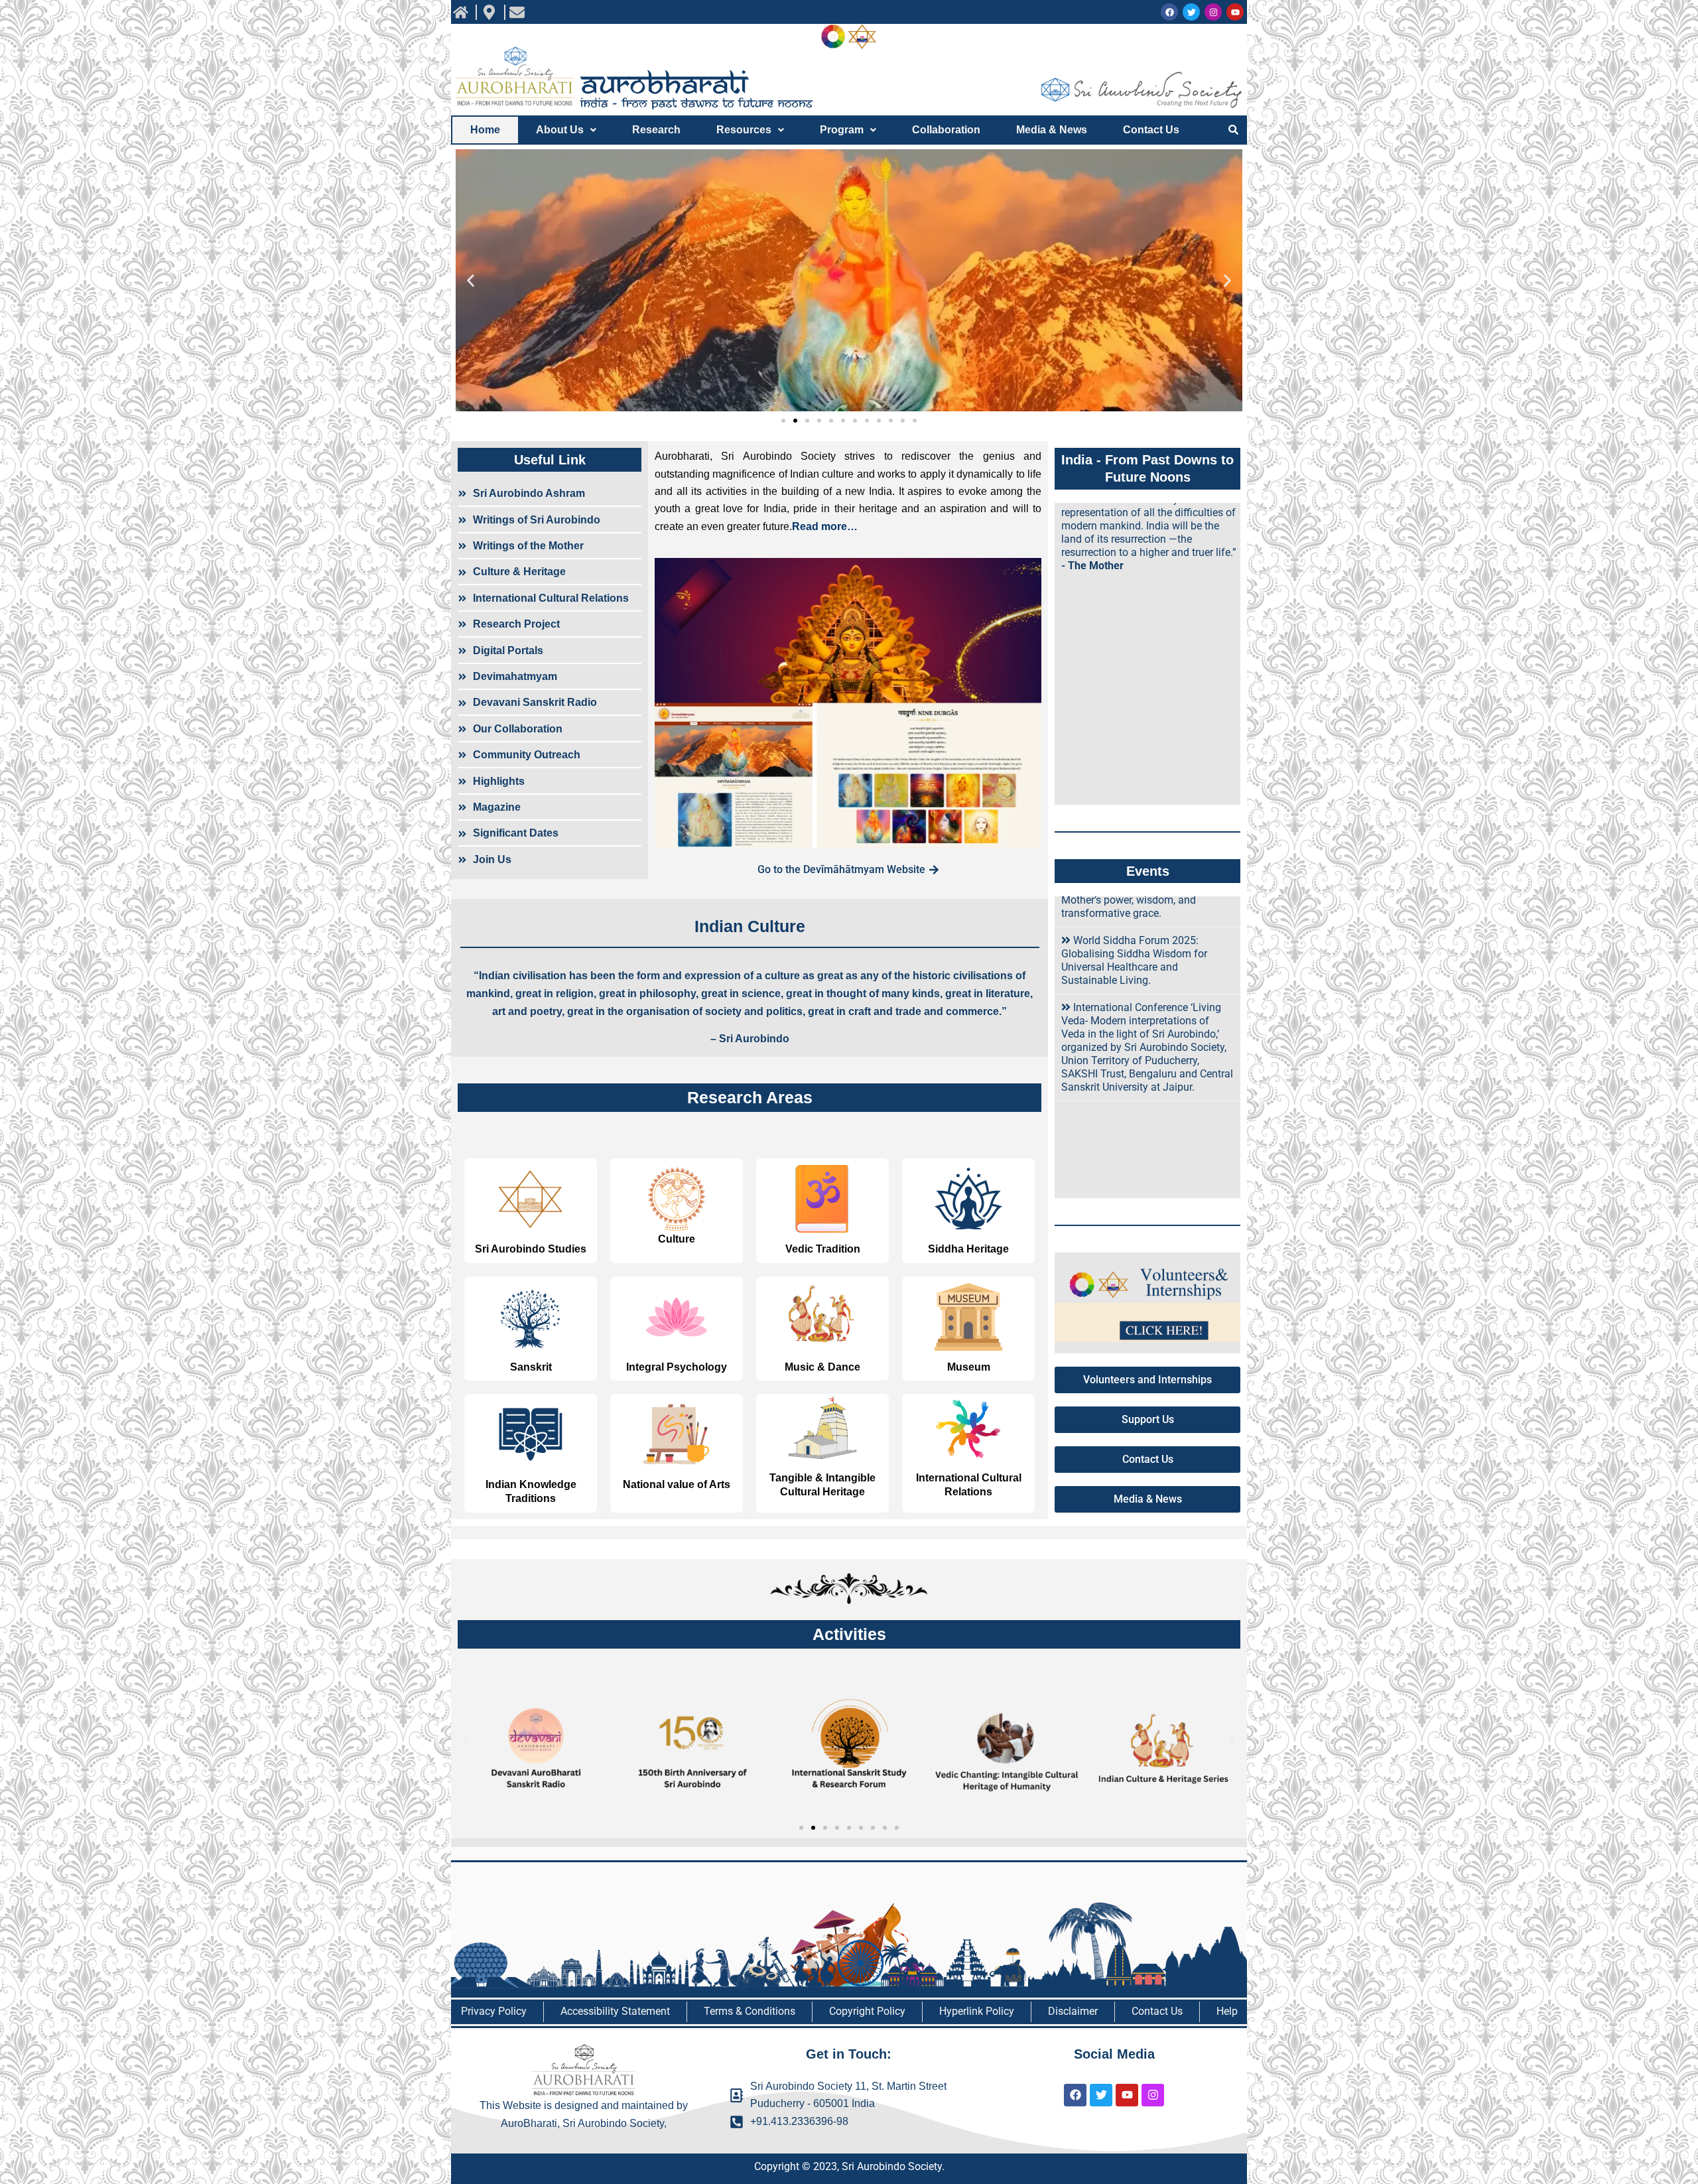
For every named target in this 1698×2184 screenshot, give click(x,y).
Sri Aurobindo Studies (531, 1249)
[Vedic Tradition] (822, 1199)
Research (656, 130)
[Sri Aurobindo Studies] (531, 1199)
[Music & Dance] (822, 1317)
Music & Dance (822, 1367)
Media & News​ (1052, 130)
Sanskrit (531, 1367)
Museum (969, 1367)
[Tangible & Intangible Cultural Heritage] (822, 1428)
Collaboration (946, 130)
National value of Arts (677, 1484)
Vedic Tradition (823, 1249)
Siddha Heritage (968, 1249)
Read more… (825, 526)
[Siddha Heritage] (968, 1199)
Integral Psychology (677, 1367)
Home (485, 130)
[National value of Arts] (677, 1434)
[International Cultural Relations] (968, 1428)
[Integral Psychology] (677, 1317)
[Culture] (677, 1199)
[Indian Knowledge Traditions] (531, 1434)
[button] (566, 130)
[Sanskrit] (531, 1317)
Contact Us (1151, 130)
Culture (677, 1239)
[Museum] (968, 1317)
